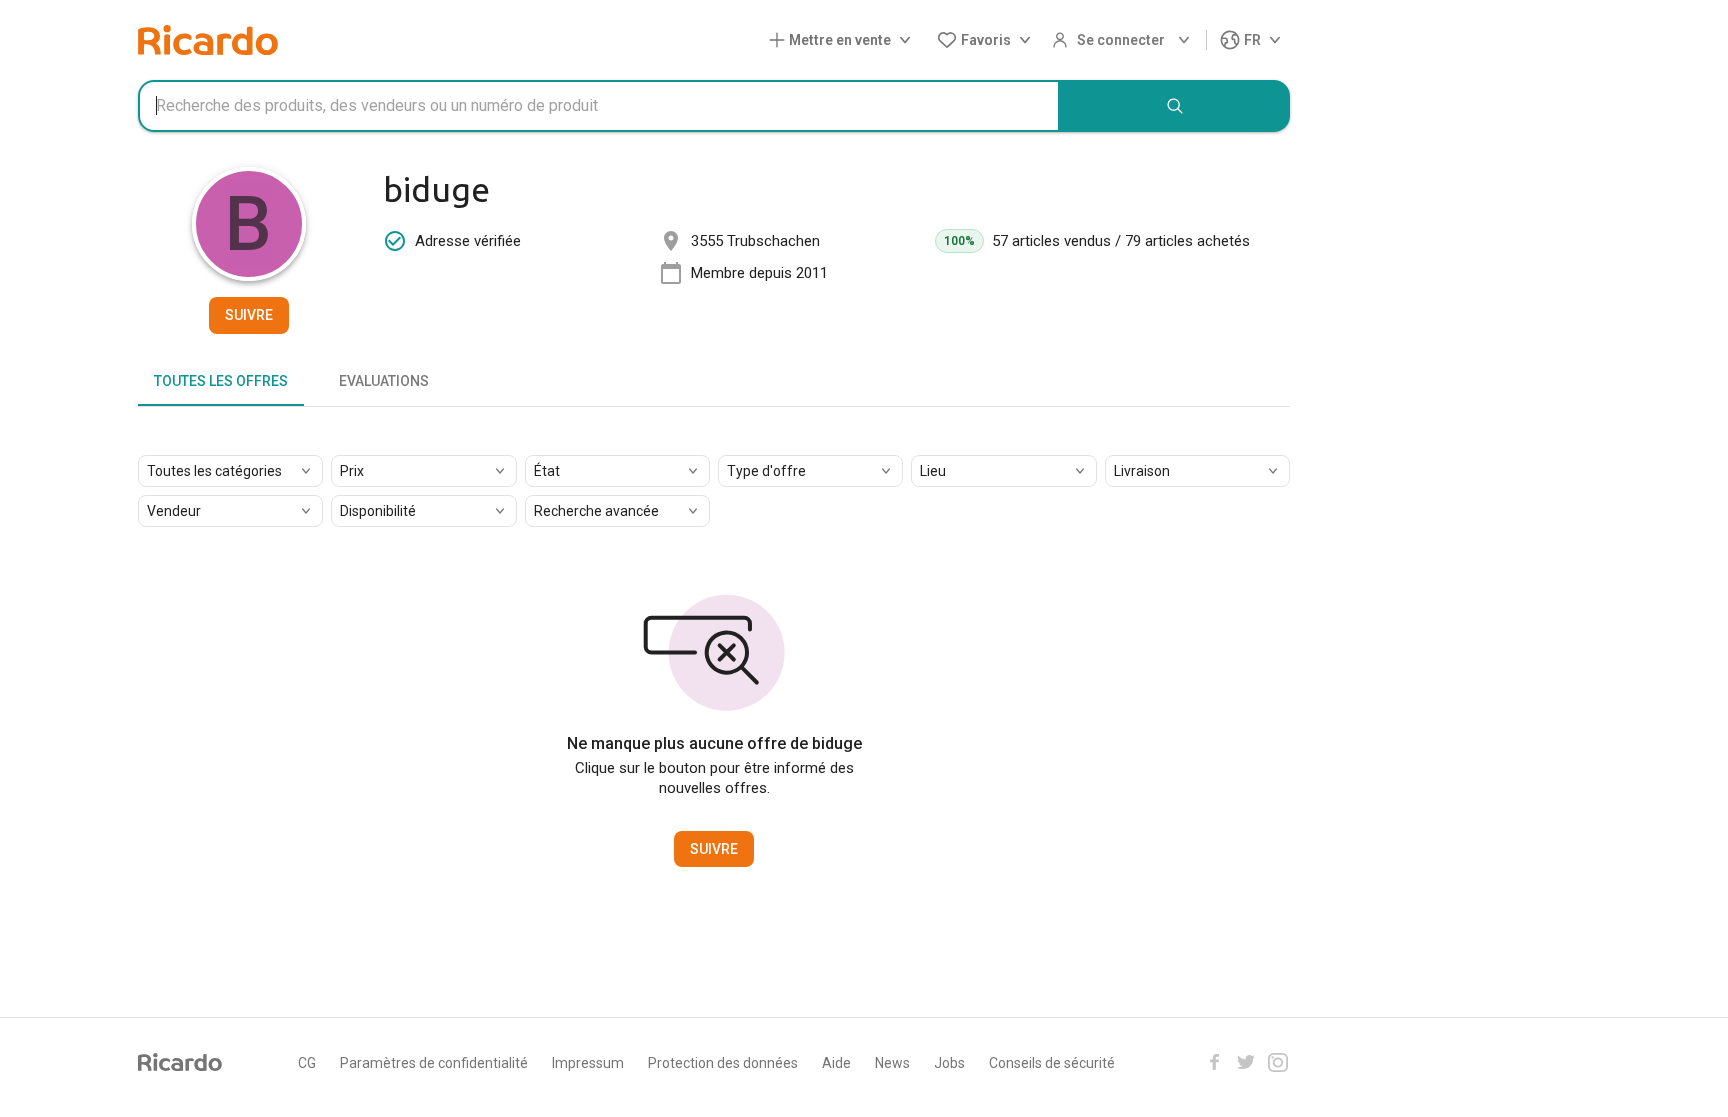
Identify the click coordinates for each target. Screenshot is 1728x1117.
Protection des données (723, 1063)
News (892, 1063)
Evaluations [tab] (384, 381)
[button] (844, 40)
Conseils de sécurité (1052, 1063)
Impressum (588, 1063)
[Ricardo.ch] (208, 40)
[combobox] (599, 106)
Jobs (949, 1063)
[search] (1175, 106)
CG (307, 1063)
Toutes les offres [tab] (221, 381)
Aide (836, 1063)
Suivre (249, 315)
